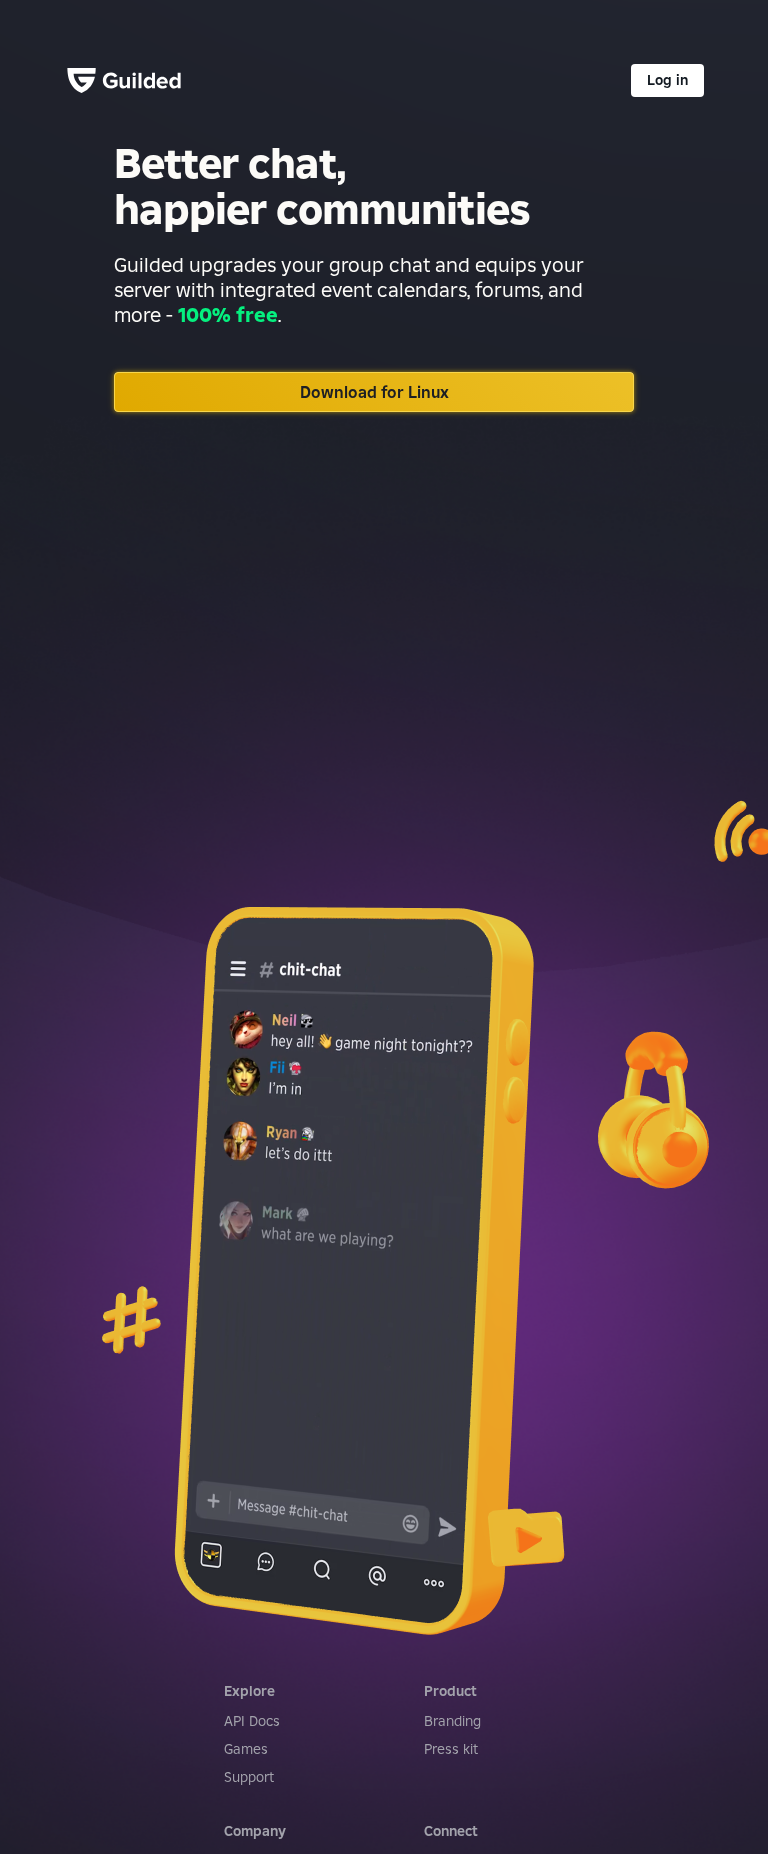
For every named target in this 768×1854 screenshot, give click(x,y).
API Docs (252, 1721)
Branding (452, 1721)
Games (246, 1749)
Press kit (451, 1749)
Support (249, 1777)
